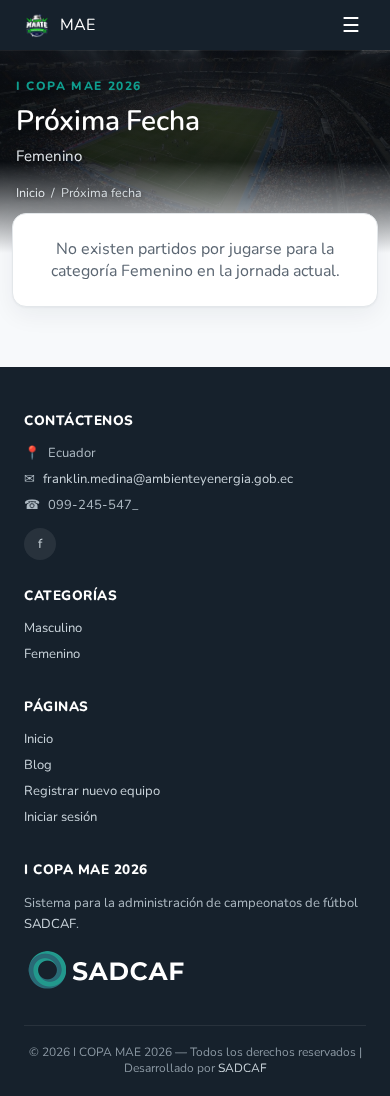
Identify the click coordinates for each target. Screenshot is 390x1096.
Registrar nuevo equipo (92, 791)
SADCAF (50, 924)
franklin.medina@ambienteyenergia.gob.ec (168, 479)
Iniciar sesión (60, 817)
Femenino (52, 654)
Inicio (30, 192)
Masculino (53, 628)
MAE (78, 25)
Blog (38, 765)
